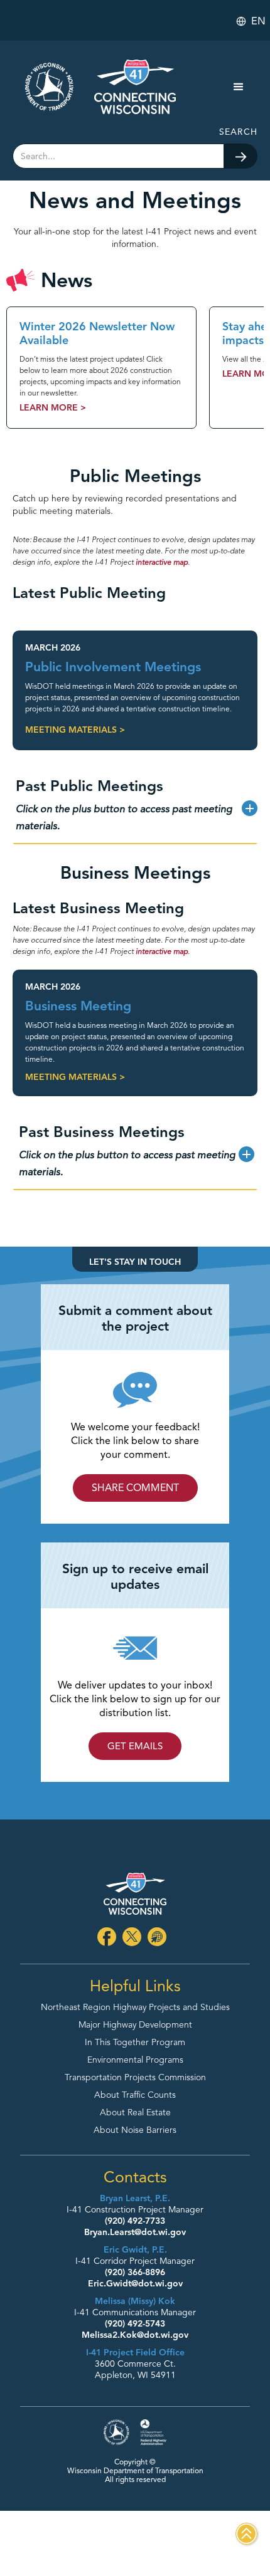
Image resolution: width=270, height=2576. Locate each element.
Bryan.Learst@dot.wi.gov (135, 2232)
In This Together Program (135, 2043)
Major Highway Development (135, 2025)
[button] (252, 21)
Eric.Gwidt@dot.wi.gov (135, 2284)
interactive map (162, 562)
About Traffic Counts (135, 2095)
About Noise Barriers (135, 2130)
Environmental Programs (135, 2060)
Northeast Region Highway (135, 2008)
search (238, 132)
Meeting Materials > (75, 730)
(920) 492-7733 (135, 2221)
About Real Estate (135, 2113)
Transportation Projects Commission (135, 2078)
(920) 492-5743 (135, 2324)
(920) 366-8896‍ (135, 2272)
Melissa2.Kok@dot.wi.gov (135, 2335)
